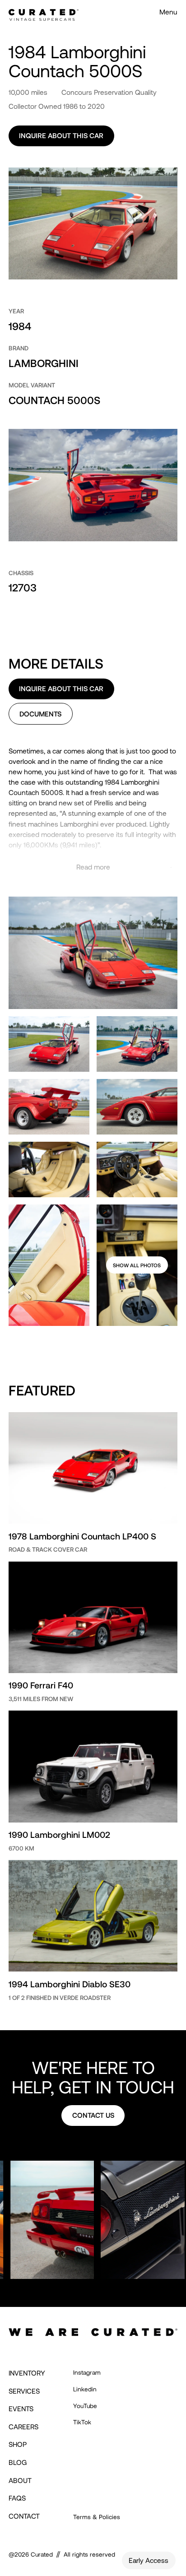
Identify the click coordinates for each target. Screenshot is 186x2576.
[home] (43, 12)
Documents (40, 714)
